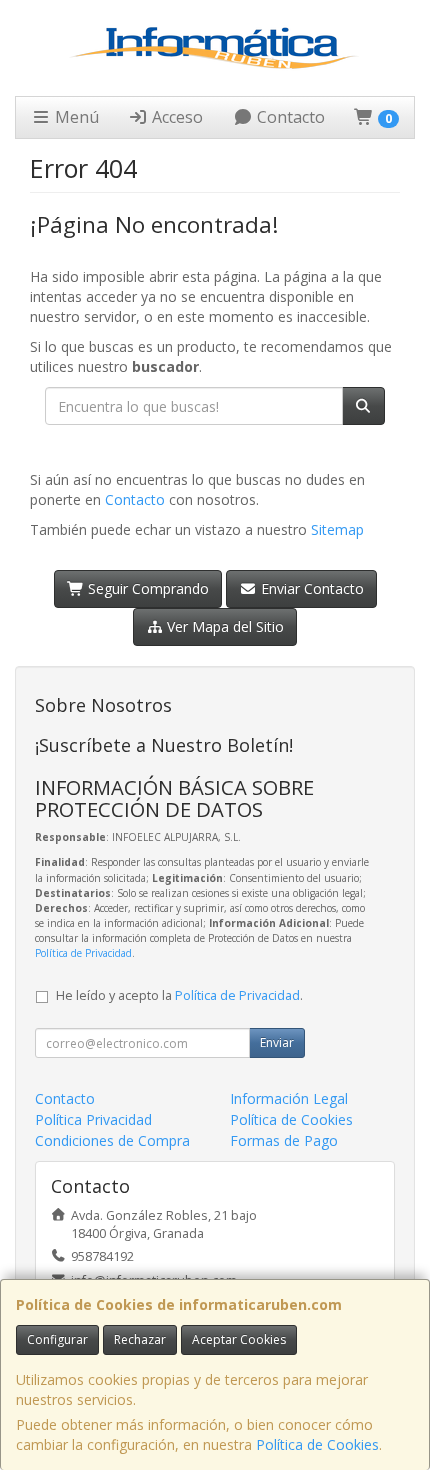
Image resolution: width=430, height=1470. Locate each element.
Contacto (289, 117)
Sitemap (337, 529)
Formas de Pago (284, 1140)
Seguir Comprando (146, 588)
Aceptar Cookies (239, 1339)
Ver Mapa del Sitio (223, 626)
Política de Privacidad (83, 953)
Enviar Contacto (310, 588)
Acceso (175, 117)
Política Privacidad (93, 1119)
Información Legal (289, 1098)
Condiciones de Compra (112, 1140)
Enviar (277, 1042)
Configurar (57, 1339)
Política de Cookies (317, 1444)
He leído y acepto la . (179, 995)
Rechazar (140, 1339)
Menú (75, 117)
